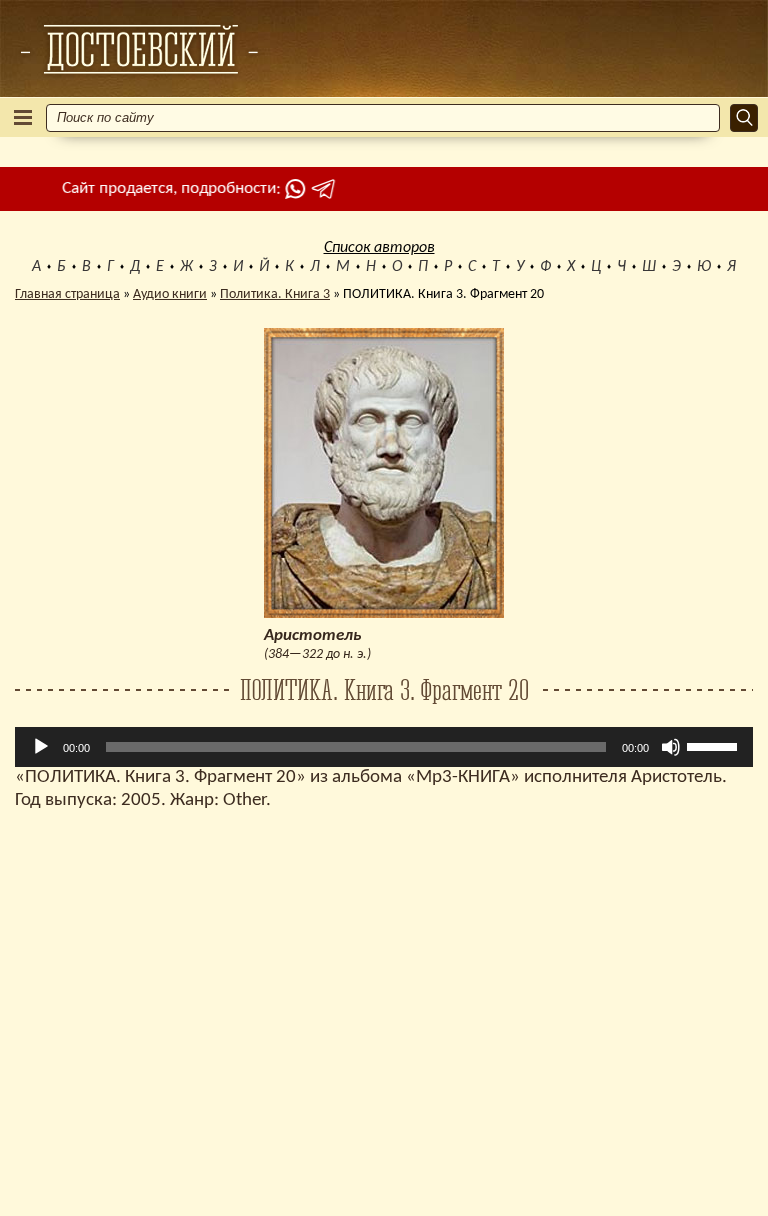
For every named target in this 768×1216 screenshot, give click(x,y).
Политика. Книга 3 (275, 294)
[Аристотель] (139, 49)
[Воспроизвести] (41, 747)
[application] (384, 747)
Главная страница (67, 294)
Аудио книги (170, 294)
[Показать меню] (23, 117)
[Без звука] (671, 747)
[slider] (715, 745)
